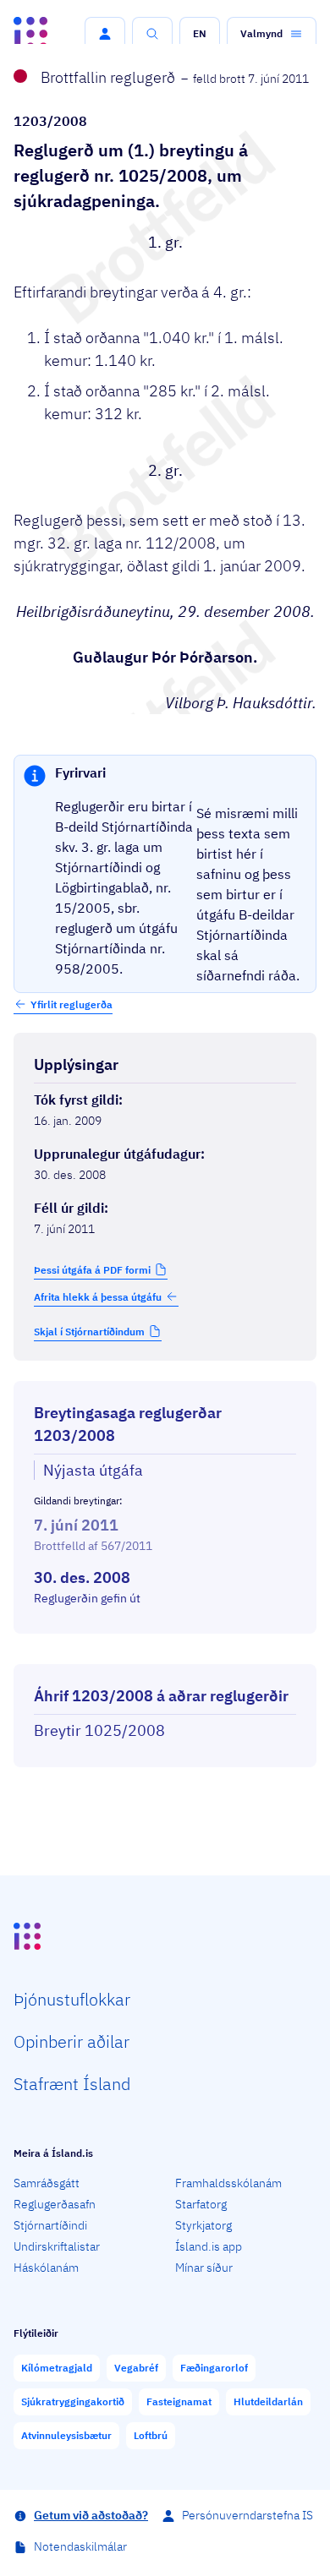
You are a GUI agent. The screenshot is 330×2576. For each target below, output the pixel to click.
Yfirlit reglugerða (71, 1004)
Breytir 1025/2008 (99, 1730)
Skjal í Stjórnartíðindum (89, 1332)
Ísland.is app (209, 2246)
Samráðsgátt (47, 2183)
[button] (105, 34)
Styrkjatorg (203, 2225)
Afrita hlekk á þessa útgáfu (98, 1297)
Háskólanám (46, 2268)
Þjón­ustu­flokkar (72, 1999)
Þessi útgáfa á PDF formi (92, 1270)
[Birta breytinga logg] (165, 1649)
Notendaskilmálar (80, 2546)
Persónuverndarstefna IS (247, 2515)
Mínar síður (204, 2268)
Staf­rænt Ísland (72, 2084)
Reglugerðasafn (55, 2204)
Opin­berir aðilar (71, 2041)
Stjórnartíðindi (50, 2225)
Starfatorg (201, 2204)
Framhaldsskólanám (228, 2183)
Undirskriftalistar (57, 2246)
